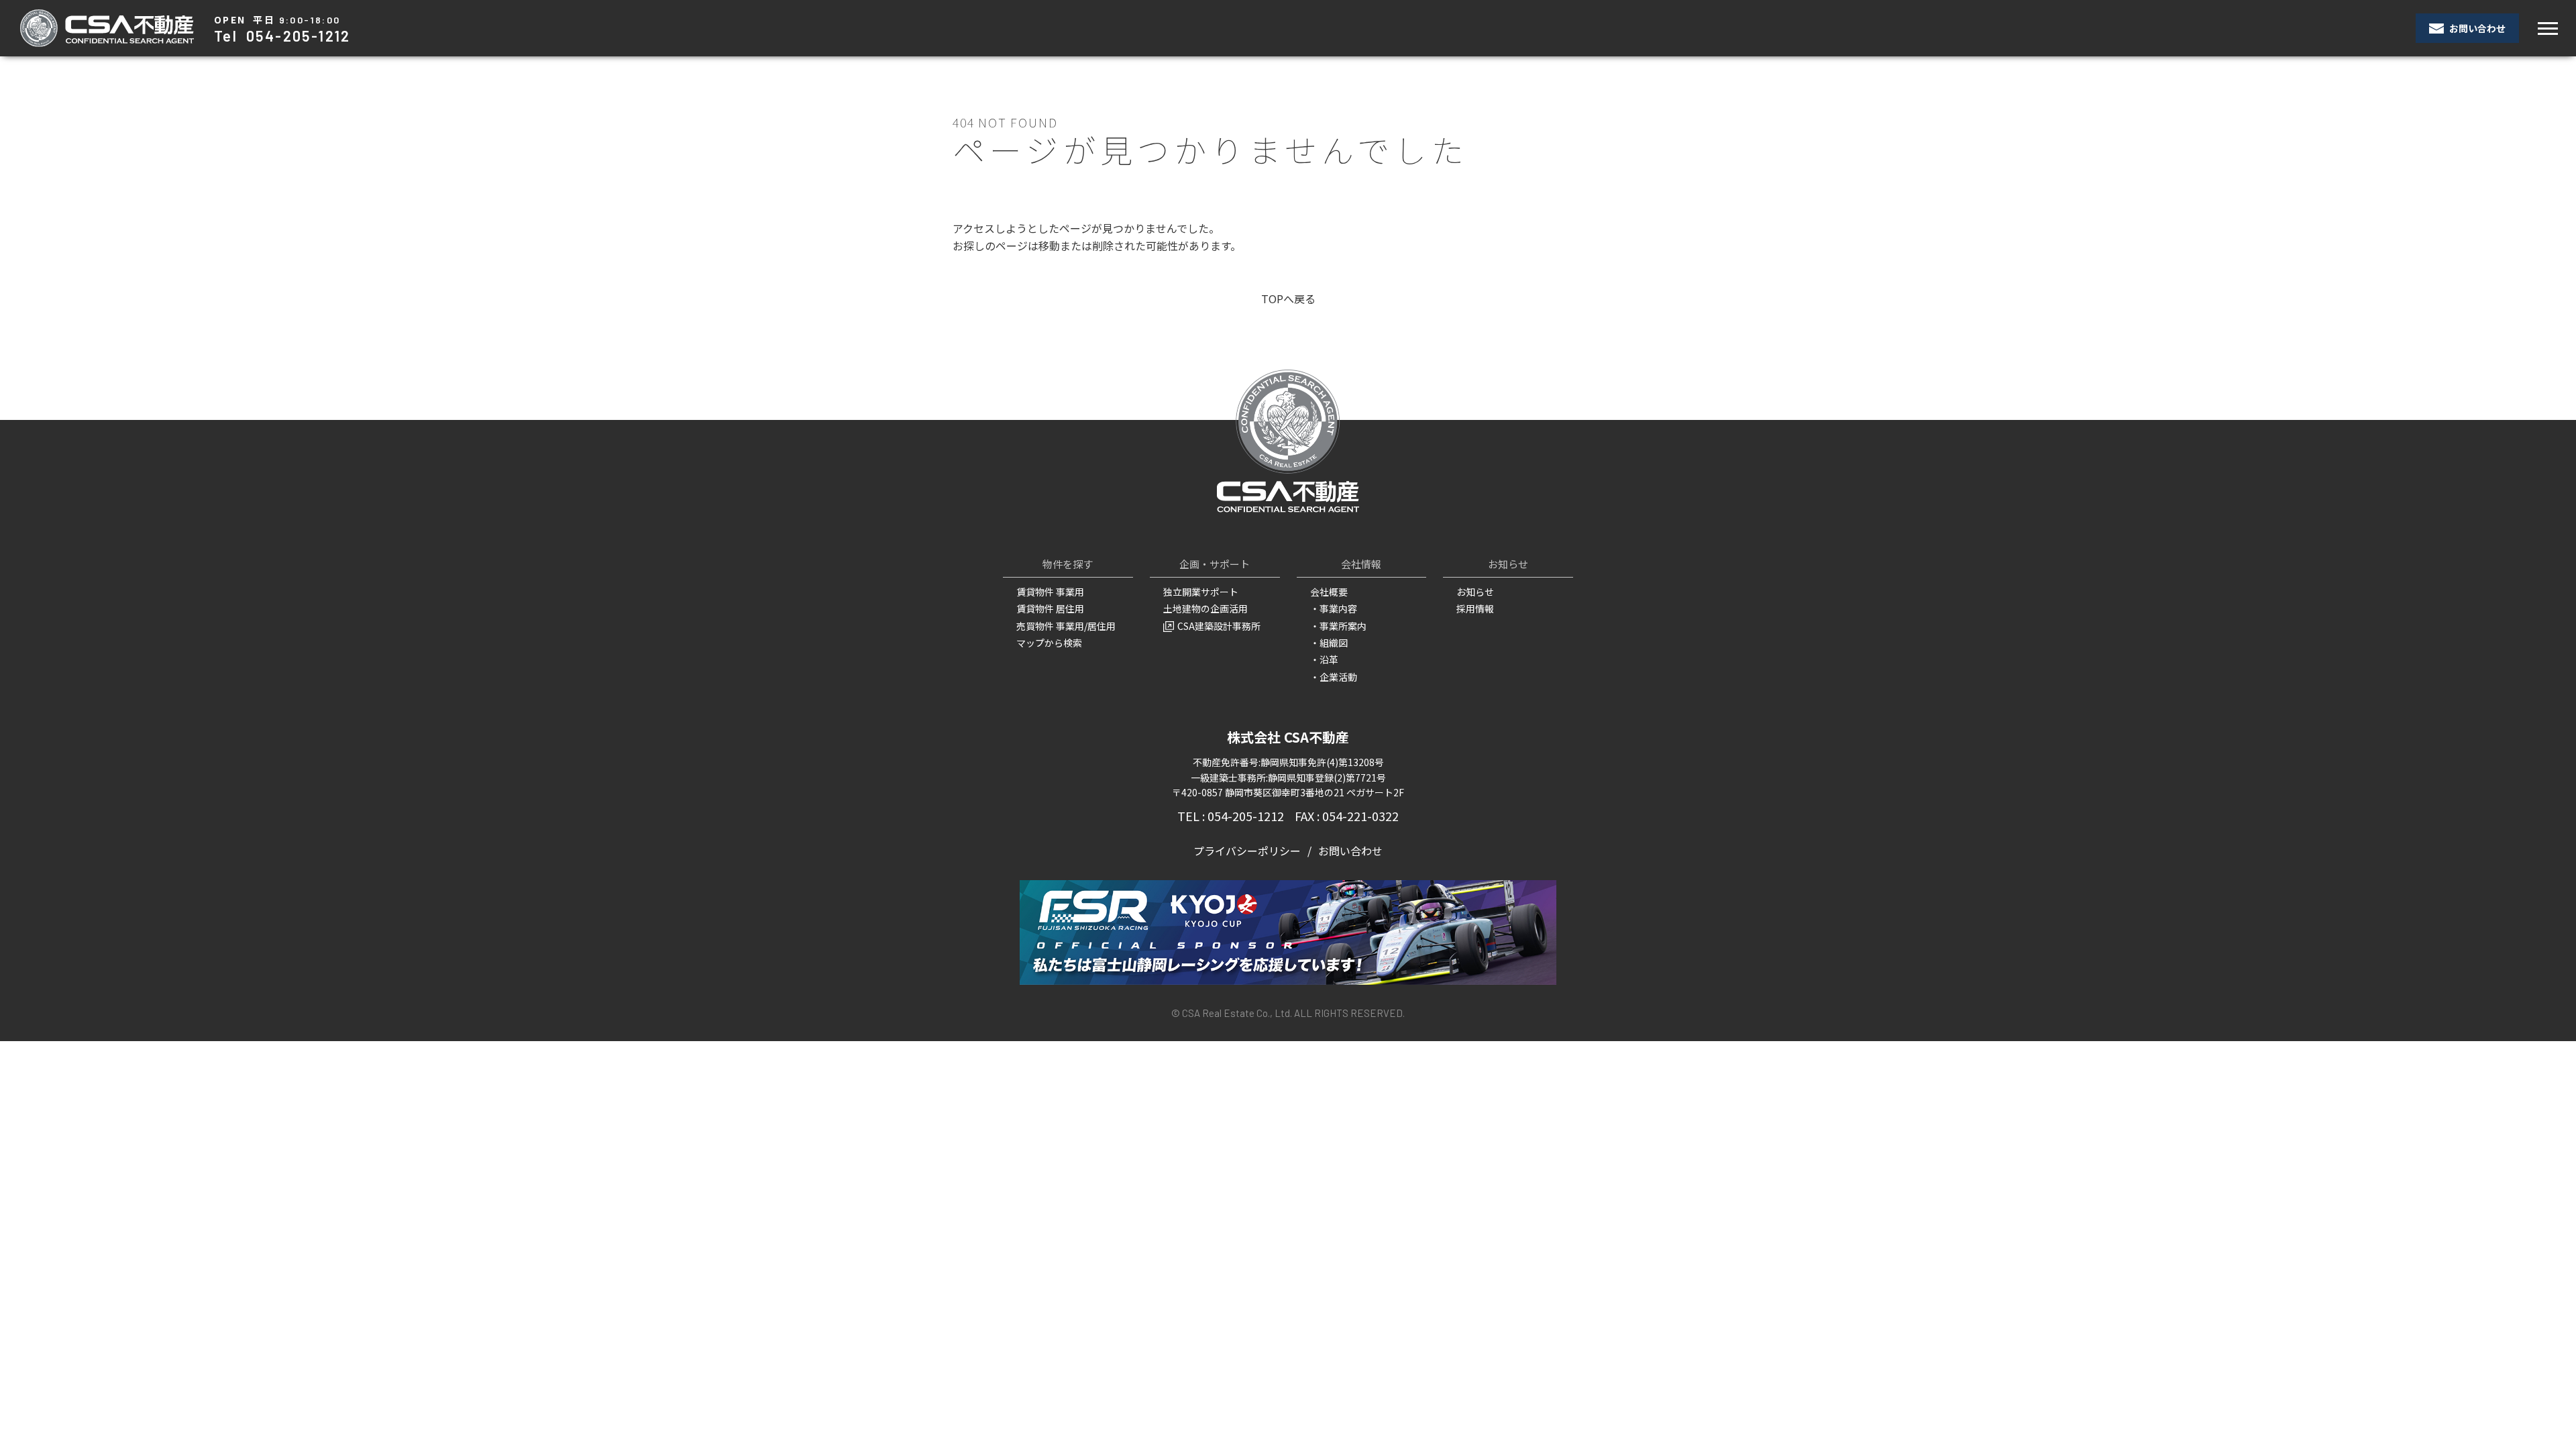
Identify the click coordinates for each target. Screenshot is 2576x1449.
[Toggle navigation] (2547, 29)
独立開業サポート (1201, 592)
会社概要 (1329, 592)
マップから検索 (1049, 643)
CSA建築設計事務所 (1219, 626)
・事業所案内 (1338, 626)
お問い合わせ (2476, 28)
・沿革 (1324, 659)
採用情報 (1475, 608)
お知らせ (1475, 592)
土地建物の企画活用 (1205, 608)
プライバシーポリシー (1247, 851)
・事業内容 (1334, 608)
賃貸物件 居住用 (1050, 608)
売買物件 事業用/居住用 (1066, 626)
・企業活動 (1334, 677)
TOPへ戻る (1288, 299)
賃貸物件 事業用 (1050, 592)
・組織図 (1329, 643)
